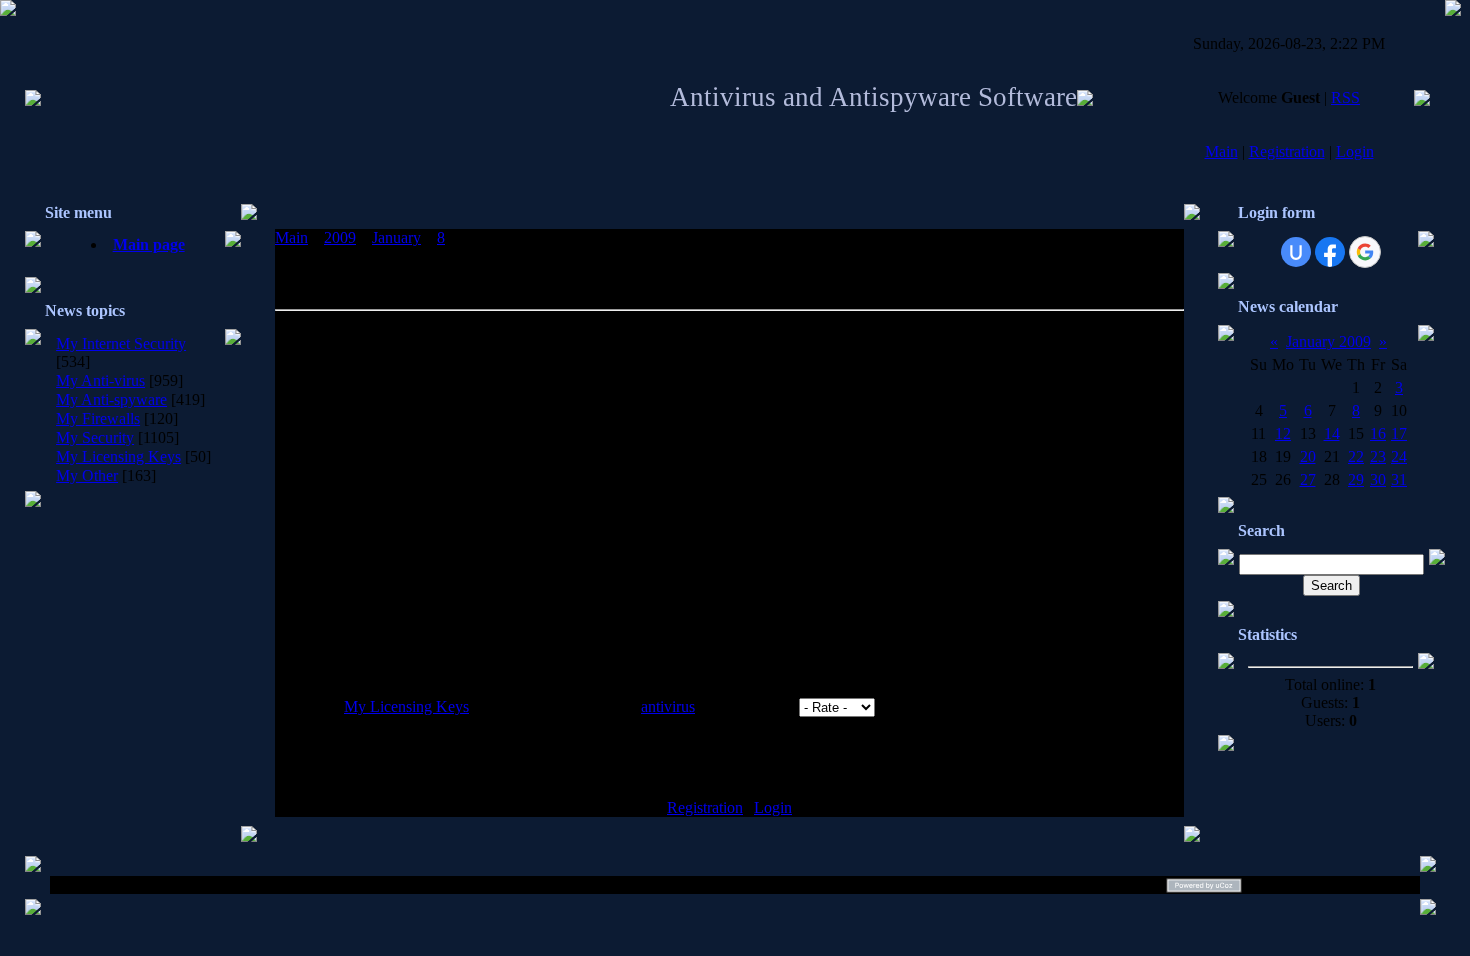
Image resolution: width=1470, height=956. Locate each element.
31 (1399, 479)
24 (1399, 456)
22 (1356, 456)
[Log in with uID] (1296, 252)
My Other (87, 475)
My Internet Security (121, 343)
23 (1378, 456)
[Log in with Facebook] (1330, 252)
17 (1399, 433)
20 (1308, 456)
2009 (340, 237)
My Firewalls (98, 418)
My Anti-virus (100, 380)
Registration (1287, 151)
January (396, 237)
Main (1221, 151)
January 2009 (1328, 341)
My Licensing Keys (118, 456)
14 (1332, 433)
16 (1378, 433)
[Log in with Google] (1365, 252)
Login (1355, 151)
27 (1308, 479)
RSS (1345, 97)
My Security (95, 437)
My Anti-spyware (111, 399)
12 (1283, 433)
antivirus (668, 706)
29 (1356, 479)
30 (1378, 479)
